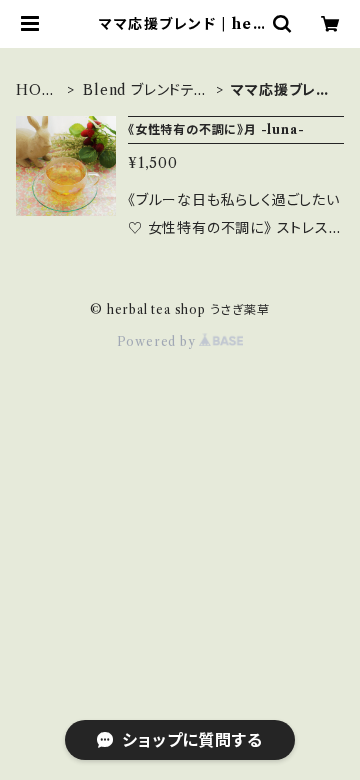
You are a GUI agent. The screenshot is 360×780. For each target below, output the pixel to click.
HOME (36, 90)
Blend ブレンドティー (144, 90)
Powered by (158, 341)
